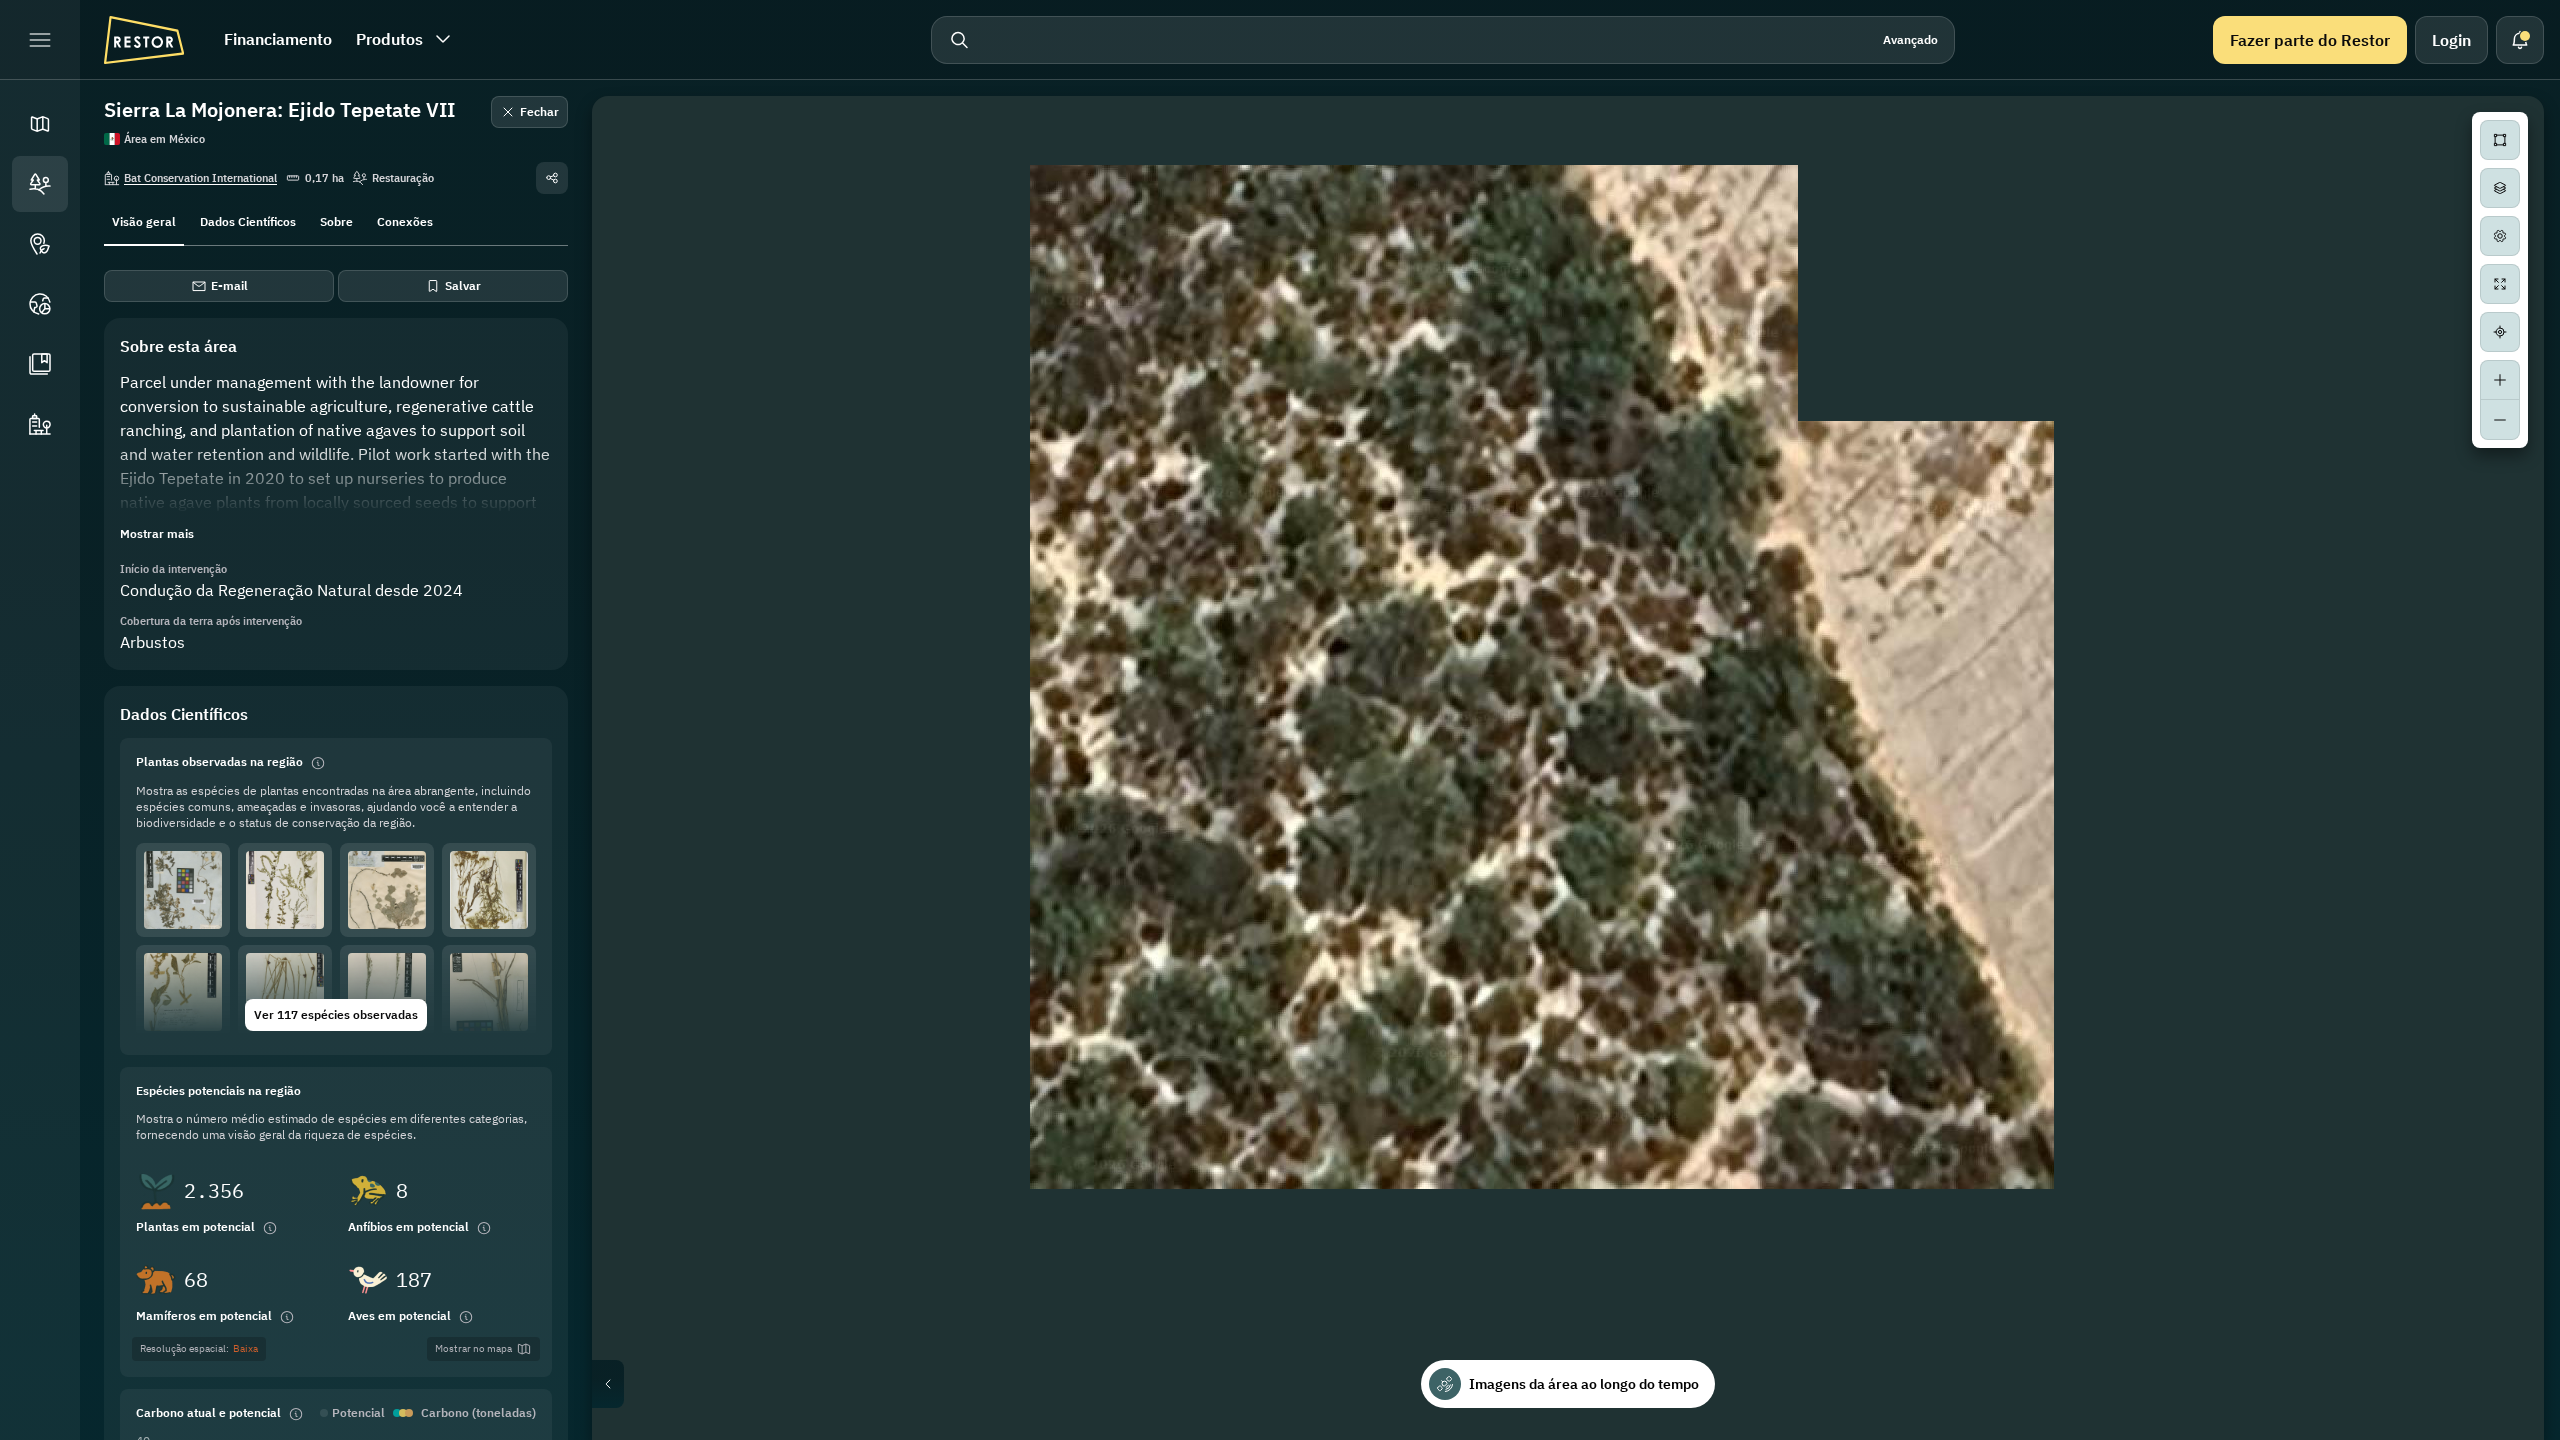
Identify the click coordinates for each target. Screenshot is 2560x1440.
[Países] (40, 304)
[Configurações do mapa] (2500, 236)
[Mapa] (40, 124)
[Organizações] (40, 424)
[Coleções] (40, 364)
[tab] (144, 220)
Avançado (1910, 39)
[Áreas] (40, 184)
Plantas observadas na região (219, 761)
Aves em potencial (399, 1315)
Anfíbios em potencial (408, 1226)
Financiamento (278, 39)
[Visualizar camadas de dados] (2500, 188)
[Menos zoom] (2500, 420)
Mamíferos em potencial (204, 1315)
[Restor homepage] (144, 40)
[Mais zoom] (2500, 380)
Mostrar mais (157, 533)
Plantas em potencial (195, 1226)
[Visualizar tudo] (2500, 284)
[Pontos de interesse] (40, 244)
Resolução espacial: (199, 1348)
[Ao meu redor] (2500, 332)
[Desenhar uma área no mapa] (2500, 140)
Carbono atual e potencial (208, 1412)
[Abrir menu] (40, 40)
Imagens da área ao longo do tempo (1584, 1384)
